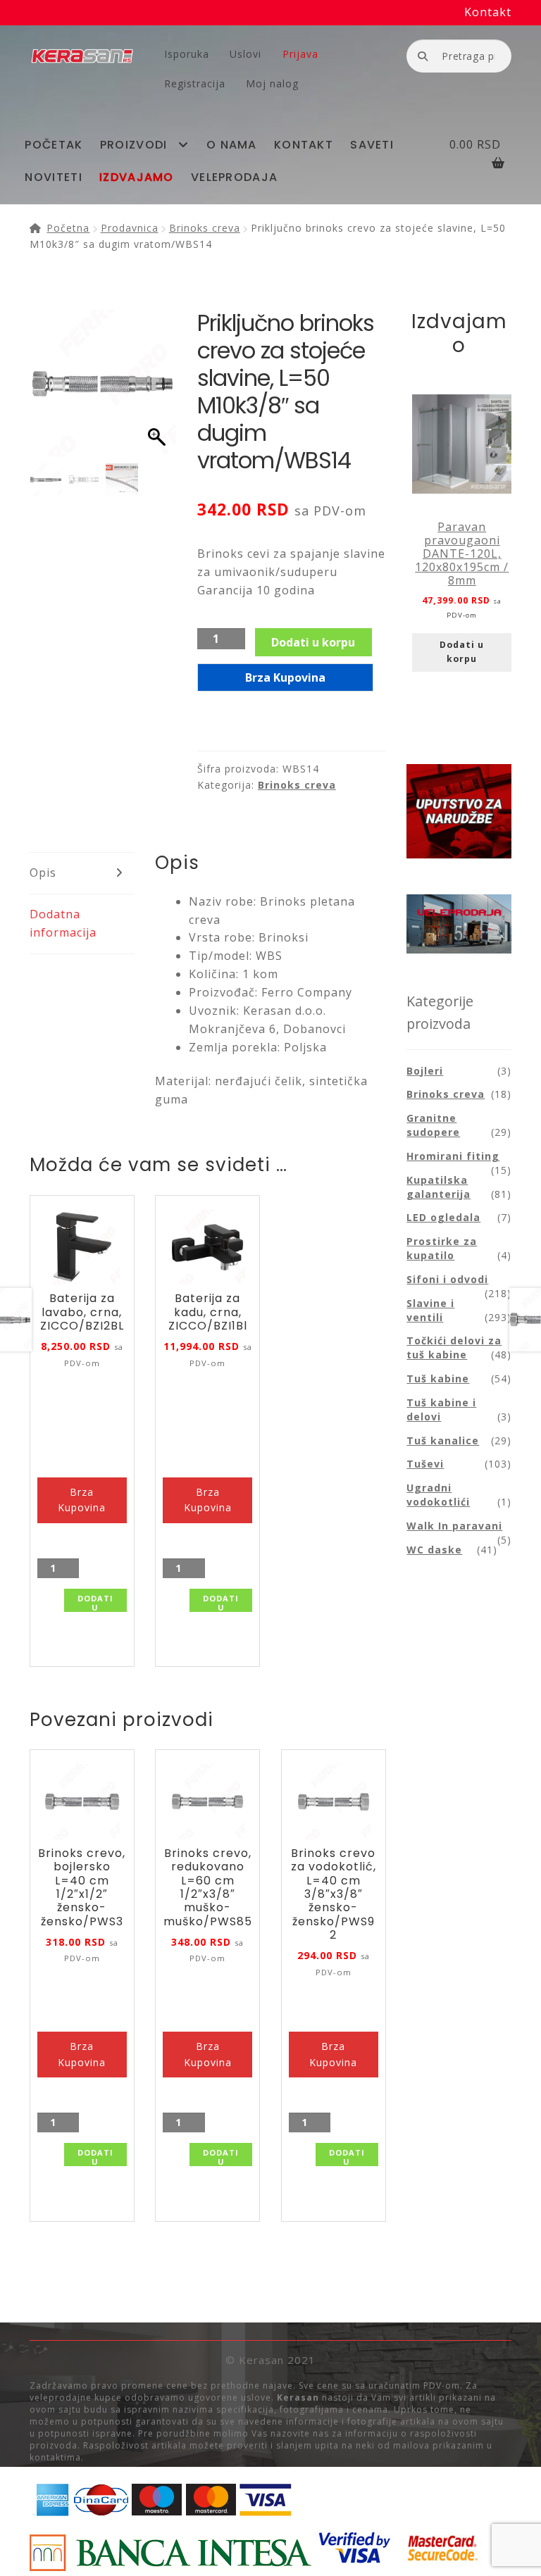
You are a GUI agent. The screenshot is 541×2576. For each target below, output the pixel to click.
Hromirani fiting (453, 1156)
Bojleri (425, 1071)
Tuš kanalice (443, 1440)
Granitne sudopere (433, 1125)
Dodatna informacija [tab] (63, 923)
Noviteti (53, 177)
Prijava (300, 54)
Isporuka (187, 54)
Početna (68, 228)
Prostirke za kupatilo (442, 1248)
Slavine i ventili (430, 1310)
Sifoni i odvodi (447, 1279)
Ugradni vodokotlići (438, 1495)
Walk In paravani (454, 1526)
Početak (54, 145)
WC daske (434, 1550)
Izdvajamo (137, 177)
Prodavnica (130, 228)
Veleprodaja (234, 177)
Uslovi (245, 54)
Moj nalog (272, 83)
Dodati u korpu (313, 642)
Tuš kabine (438, 1378)
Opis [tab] (43, 873)
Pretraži (422, 55)
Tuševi (425, 1464)
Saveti (372, 145)
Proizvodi (134, 145)
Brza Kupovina (285, 677)
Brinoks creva (205, 228)
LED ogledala (443, 1217)
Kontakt (488, 12)
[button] (158, 390)
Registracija (195, 83)
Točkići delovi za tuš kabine (454, 1348)
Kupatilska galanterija (439, 1187)
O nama (232, 145)
